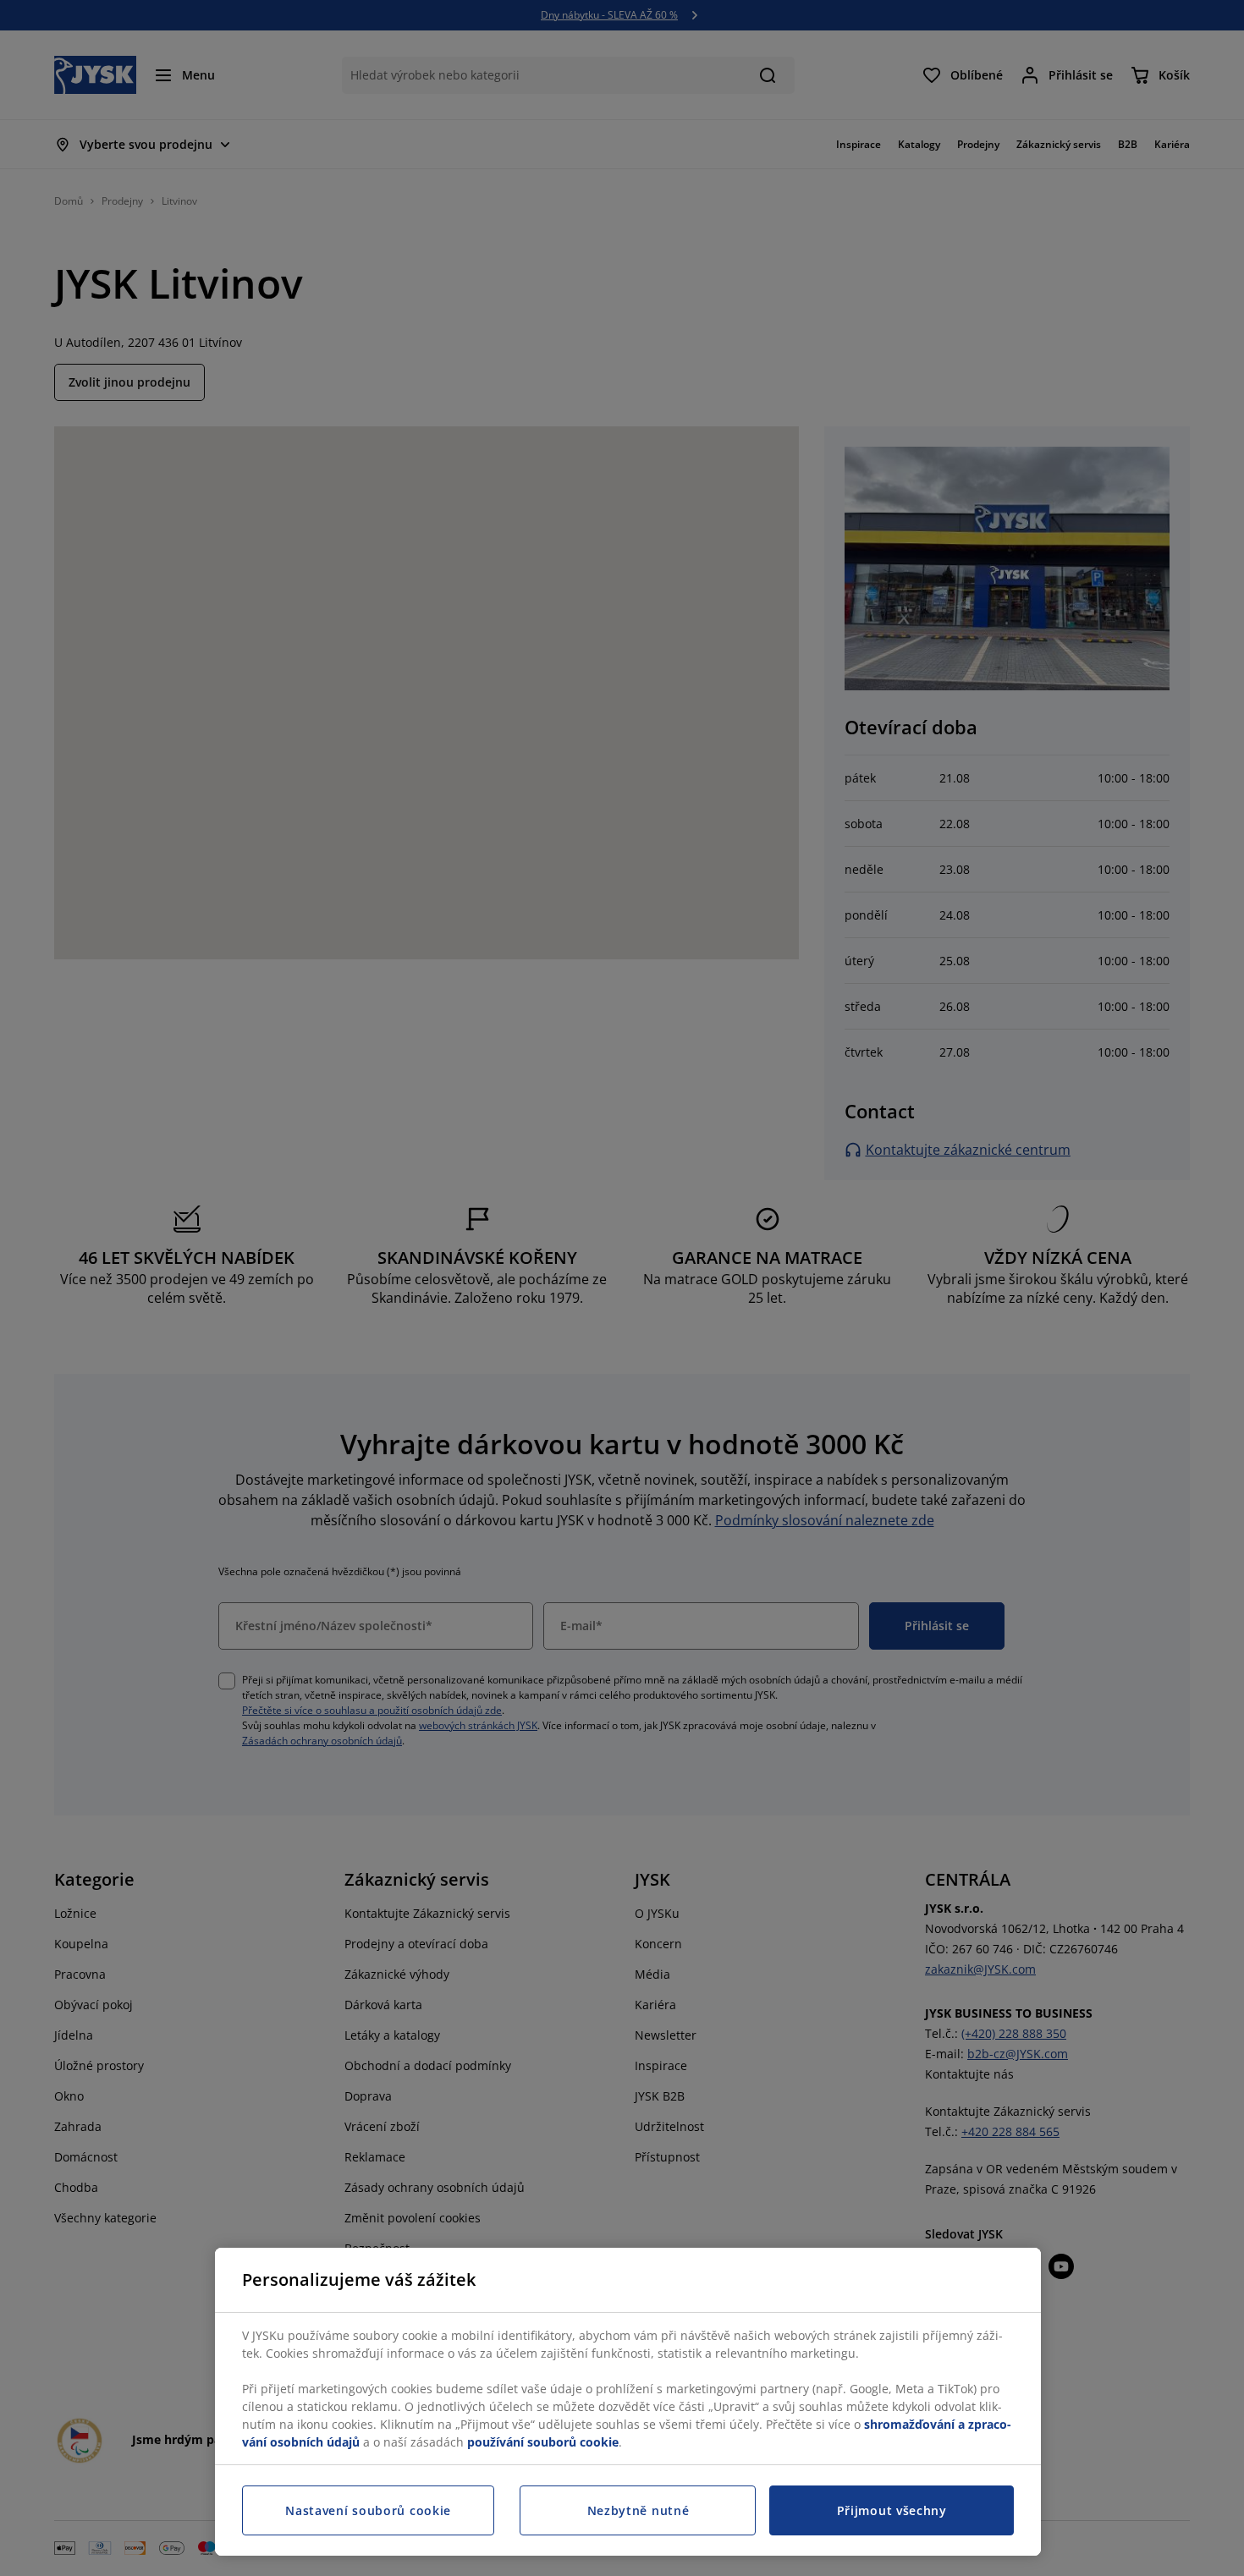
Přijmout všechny (892, 2510)
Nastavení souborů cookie (368, 2510)
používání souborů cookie (543, 2442)
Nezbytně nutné (639, 2510)
